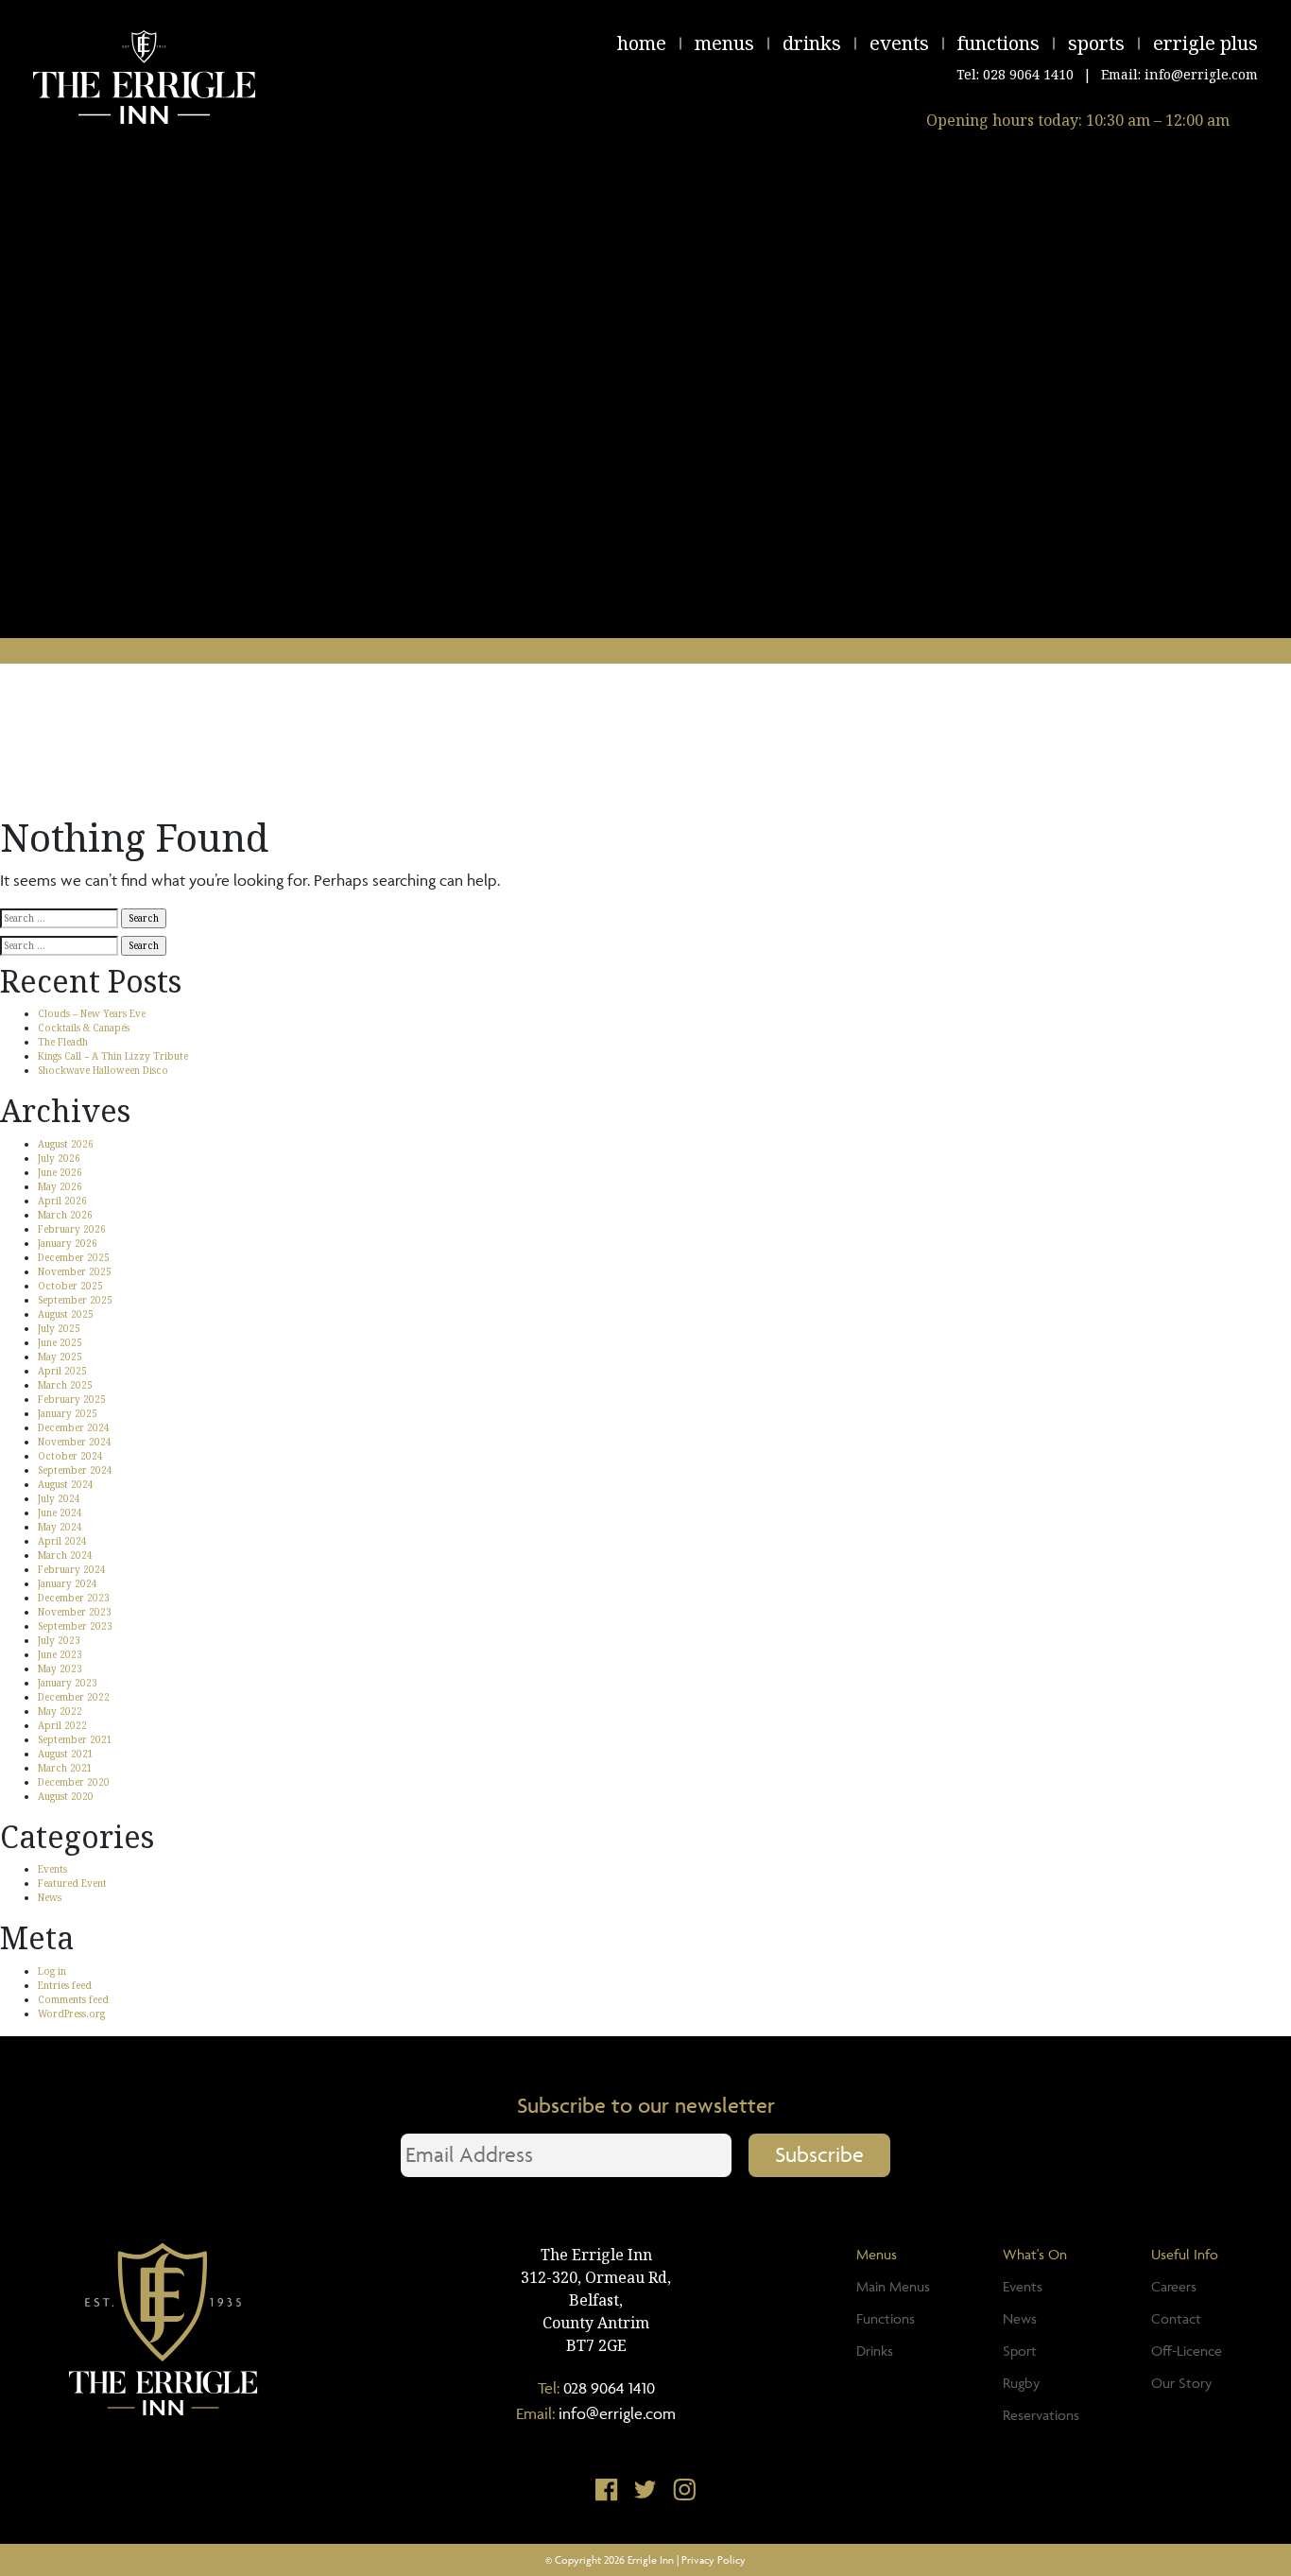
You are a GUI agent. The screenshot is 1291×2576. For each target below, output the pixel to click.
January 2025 (68, 1413)
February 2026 (72, 1229)
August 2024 (66, 1484)
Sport (1020, 2351)
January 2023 (68, 1683)
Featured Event (72, 1883)
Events (899, 43)
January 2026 (68, 1243)
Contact (1176, 2318)
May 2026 (60, 1186)
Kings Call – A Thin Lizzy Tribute (113, 1056)
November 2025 (75, 1271)
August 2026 (66, 1144)
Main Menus (893, 2286)
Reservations (1041, 2415)
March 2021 (65, 1768)
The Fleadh (63, 1042)
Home (642, 43)
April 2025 (62, 1371)
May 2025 (60, 1357)
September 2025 (75, 1300)
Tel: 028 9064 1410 (1015, 74)
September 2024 (75, 1470)
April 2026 (62, 1201)
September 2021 (75, 1739)
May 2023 (60, 1668)
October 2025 (70, 1286)
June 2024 (60, 1513)
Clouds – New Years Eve (92, 1013)
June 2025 (60, 1342)
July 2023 (59, 1640)
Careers (1174, 2286)
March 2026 (65, 1215)
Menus (724, 43)
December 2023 (74, 1598)
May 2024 (60, 1527)
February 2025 (72, 1399)
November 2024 (75, 1442)
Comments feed (73, 1999)
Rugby (1021, 2383)
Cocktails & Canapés (84, 1028)
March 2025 (65, 1385)
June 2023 (60, 1654)
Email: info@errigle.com (1179, 74)
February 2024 (72, 1569)
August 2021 (66, 1754)
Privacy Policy (714, 2559)
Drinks (812, 43)
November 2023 (75, 1612)
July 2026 (59, 1158)
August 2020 (66, 1796)
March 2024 (65, 1555)
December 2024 (74, 1427)
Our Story (1181, 2383)
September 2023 (75, 1626)
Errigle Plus (1205, 43)
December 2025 (74, 1257)
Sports (1096, 43)
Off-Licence (1187, 2351)
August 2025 (66, 1314)
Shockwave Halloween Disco (103, 1070)
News (50, 1897)
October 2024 (70, 1456)
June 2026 (60, 1172)
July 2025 (59, 1328)
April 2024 (62, 1541)
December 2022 (74, 1697)
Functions (998, 43)
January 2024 (68, 1583)
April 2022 (62, 1725)
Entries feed (65, 1985)
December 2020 (74, 1782)
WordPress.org (71, 2014)
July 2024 (59, 1498)
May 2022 (60, 1711)
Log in (52, 1971)
